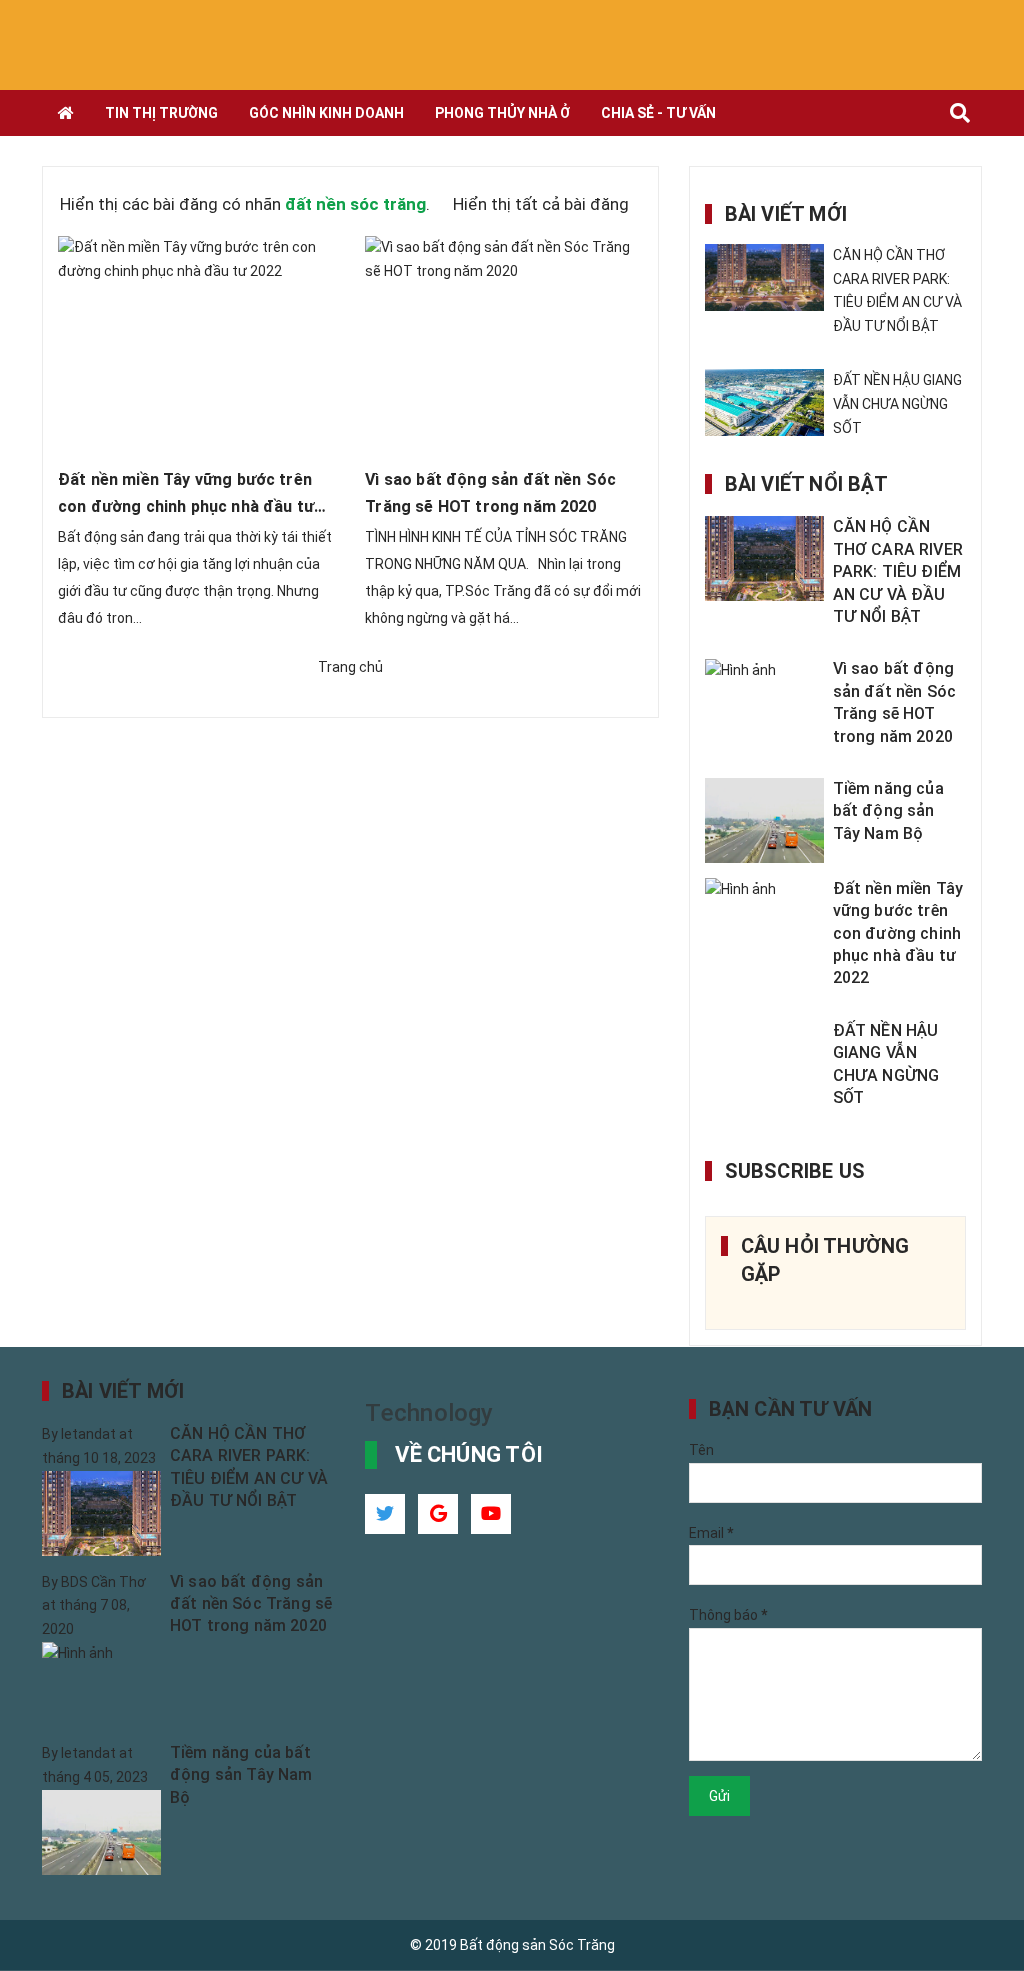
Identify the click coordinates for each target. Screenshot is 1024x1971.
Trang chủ (350, 667)
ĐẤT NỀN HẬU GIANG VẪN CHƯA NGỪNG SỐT (897, 404)
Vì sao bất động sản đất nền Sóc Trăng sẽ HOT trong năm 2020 (251, 1604)
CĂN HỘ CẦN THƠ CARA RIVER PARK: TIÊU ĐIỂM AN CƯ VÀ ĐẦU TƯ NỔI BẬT (898, 571)
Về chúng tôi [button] (469, 1454)
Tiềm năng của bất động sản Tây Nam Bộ (888, 811)
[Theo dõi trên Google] (438, 1514)
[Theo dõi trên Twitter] (385, 1514)
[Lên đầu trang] (974, 1906)
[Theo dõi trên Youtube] (491, 1514)
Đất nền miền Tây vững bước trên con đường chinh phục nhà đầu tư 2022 (186, 506)
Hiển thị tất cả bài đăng (541, 204)
